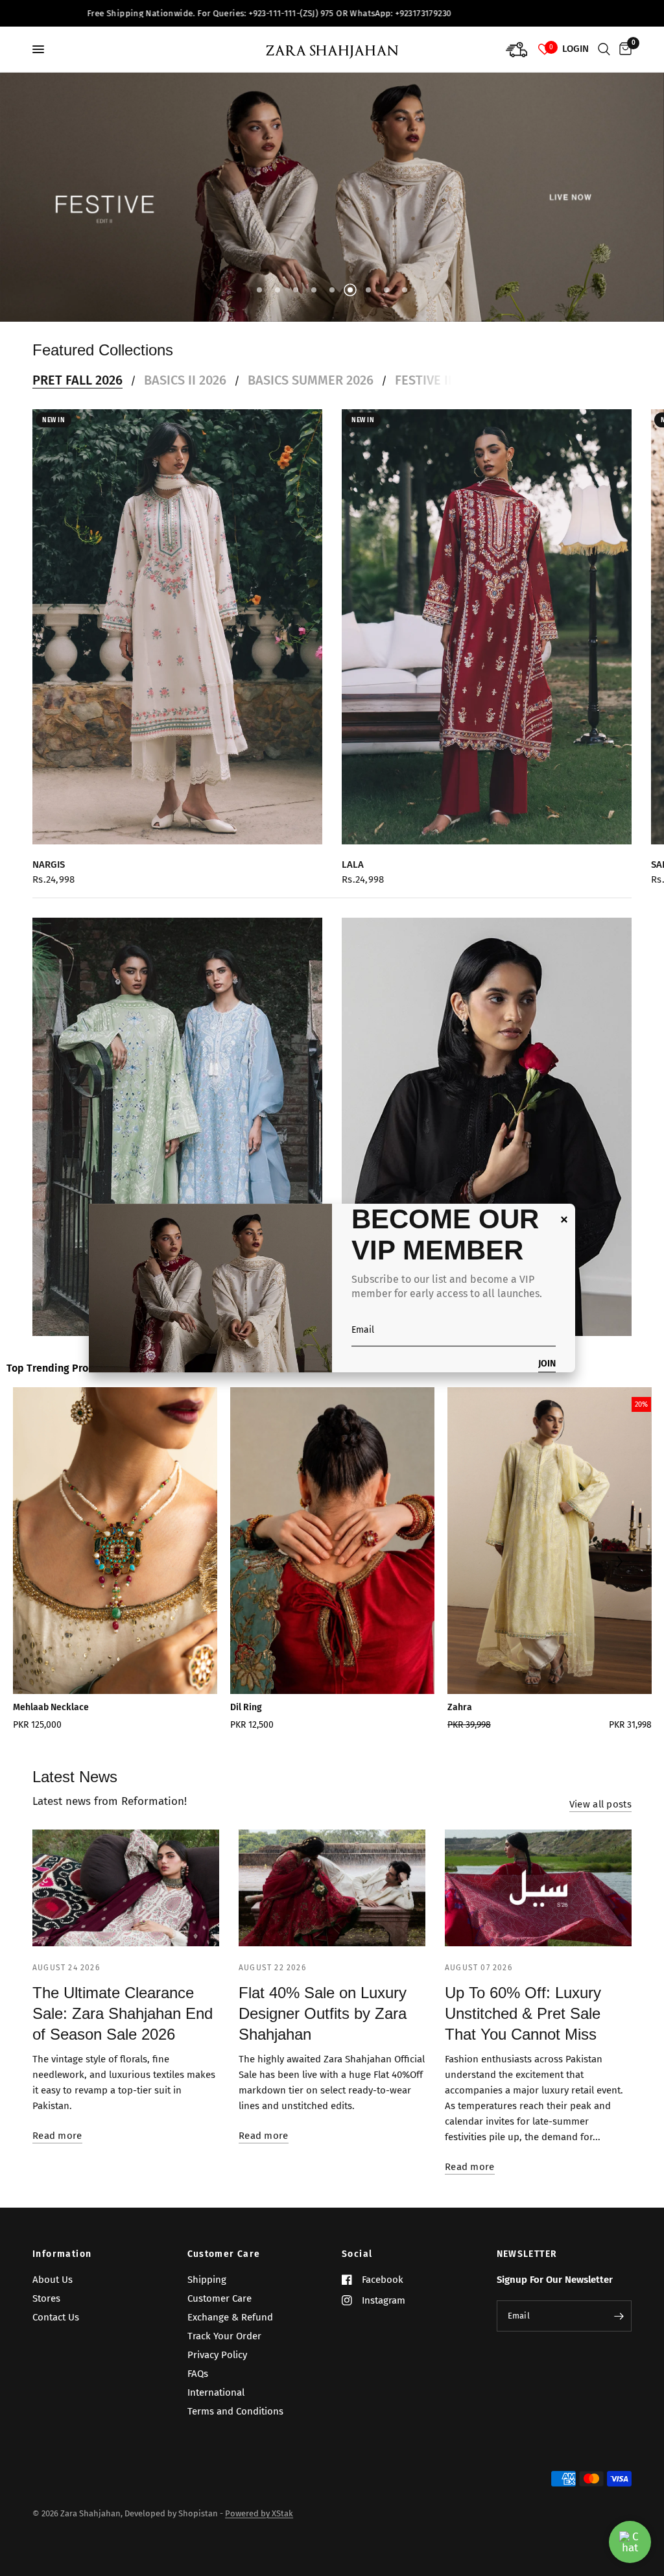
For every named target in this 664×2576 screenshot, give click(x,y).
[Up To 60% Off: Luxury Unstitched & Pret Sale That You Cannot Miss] (538, 1888)
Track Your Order (224, 2336)
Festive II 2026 (439, 380)
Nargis (49, 865)
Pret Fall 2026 (77, 380)
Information (62, 2254)
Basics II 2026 (185, 380)
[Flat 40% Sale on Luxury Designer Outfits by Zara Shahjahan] (332, 1888)
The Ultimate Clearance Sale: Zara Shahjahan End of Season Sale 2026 (123, 2013)
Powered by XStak (259, 2513)
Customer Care (224, 2254)
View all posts (600, 1805)
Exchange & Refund (230, 2317)
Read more (57, 2136)
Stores (46, 2298)
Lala (353, 865)
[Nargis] (177, 627)
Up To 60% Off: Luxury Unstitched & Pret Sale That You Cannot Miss (523, 2013)
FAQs (198, 2374)
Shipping (207, 2280)
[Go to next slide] (620, 1563)
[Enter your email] (619, 2316)
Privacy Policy (217, 2355)
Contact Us (56, 2317)
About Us (53, 2280)
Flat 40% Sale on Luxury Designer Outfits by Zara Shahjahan (323, 2013)
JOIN (547, 1364)
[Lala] (487, 627)
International (216, 2392)
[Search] (604, 49)
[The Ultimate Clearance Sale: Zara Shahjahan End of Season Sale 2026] (126, 1888)
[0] (623, 49)
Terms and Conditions (235, 2411)
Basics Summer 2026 (311, 380)
